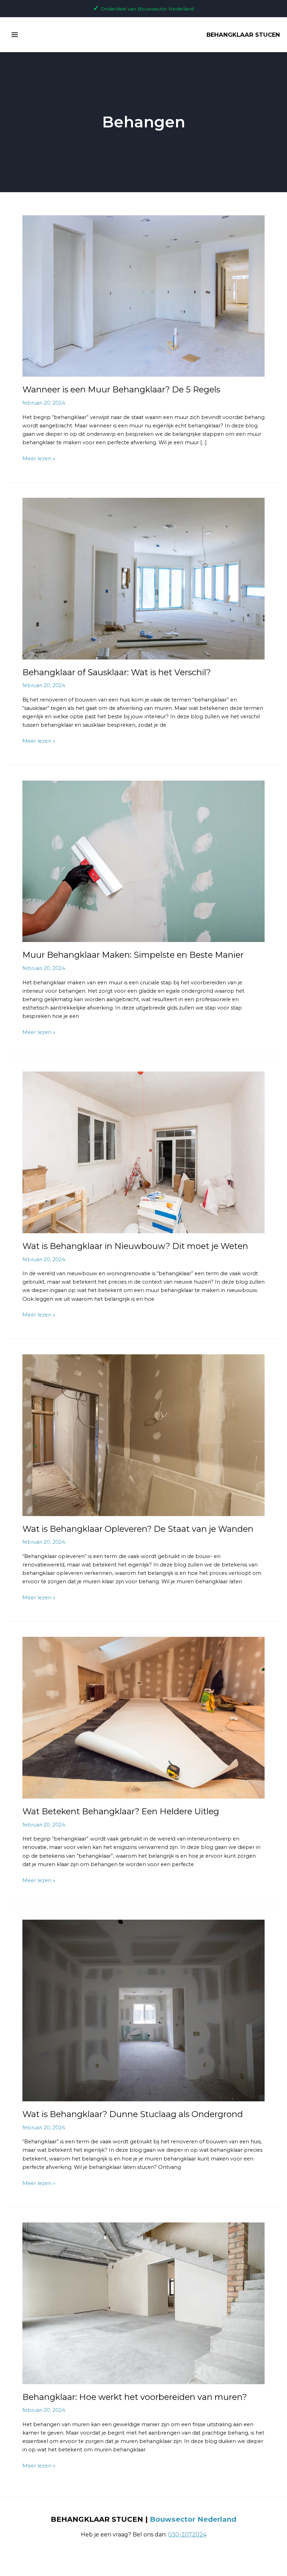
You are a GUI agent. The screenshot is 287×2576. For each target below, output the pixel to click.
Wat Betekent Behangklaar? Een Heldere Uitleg (121, 1811)
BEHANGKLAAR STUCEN (243, 35)
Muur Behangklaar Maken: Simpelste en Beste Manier (133, 955)
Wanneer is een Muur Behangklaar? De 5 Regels (121, 389)
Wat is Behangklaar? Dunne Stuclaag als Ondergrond (133, 2114)
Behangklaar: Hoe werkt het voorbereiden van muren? (135, 2397)
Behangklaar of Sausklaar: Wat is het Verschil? (117, 672)
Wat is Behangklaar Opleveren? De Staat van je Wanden (138, 1529)
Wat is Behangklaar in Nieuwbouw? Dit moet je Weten (135, 1246)
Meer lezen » (39, 458)
